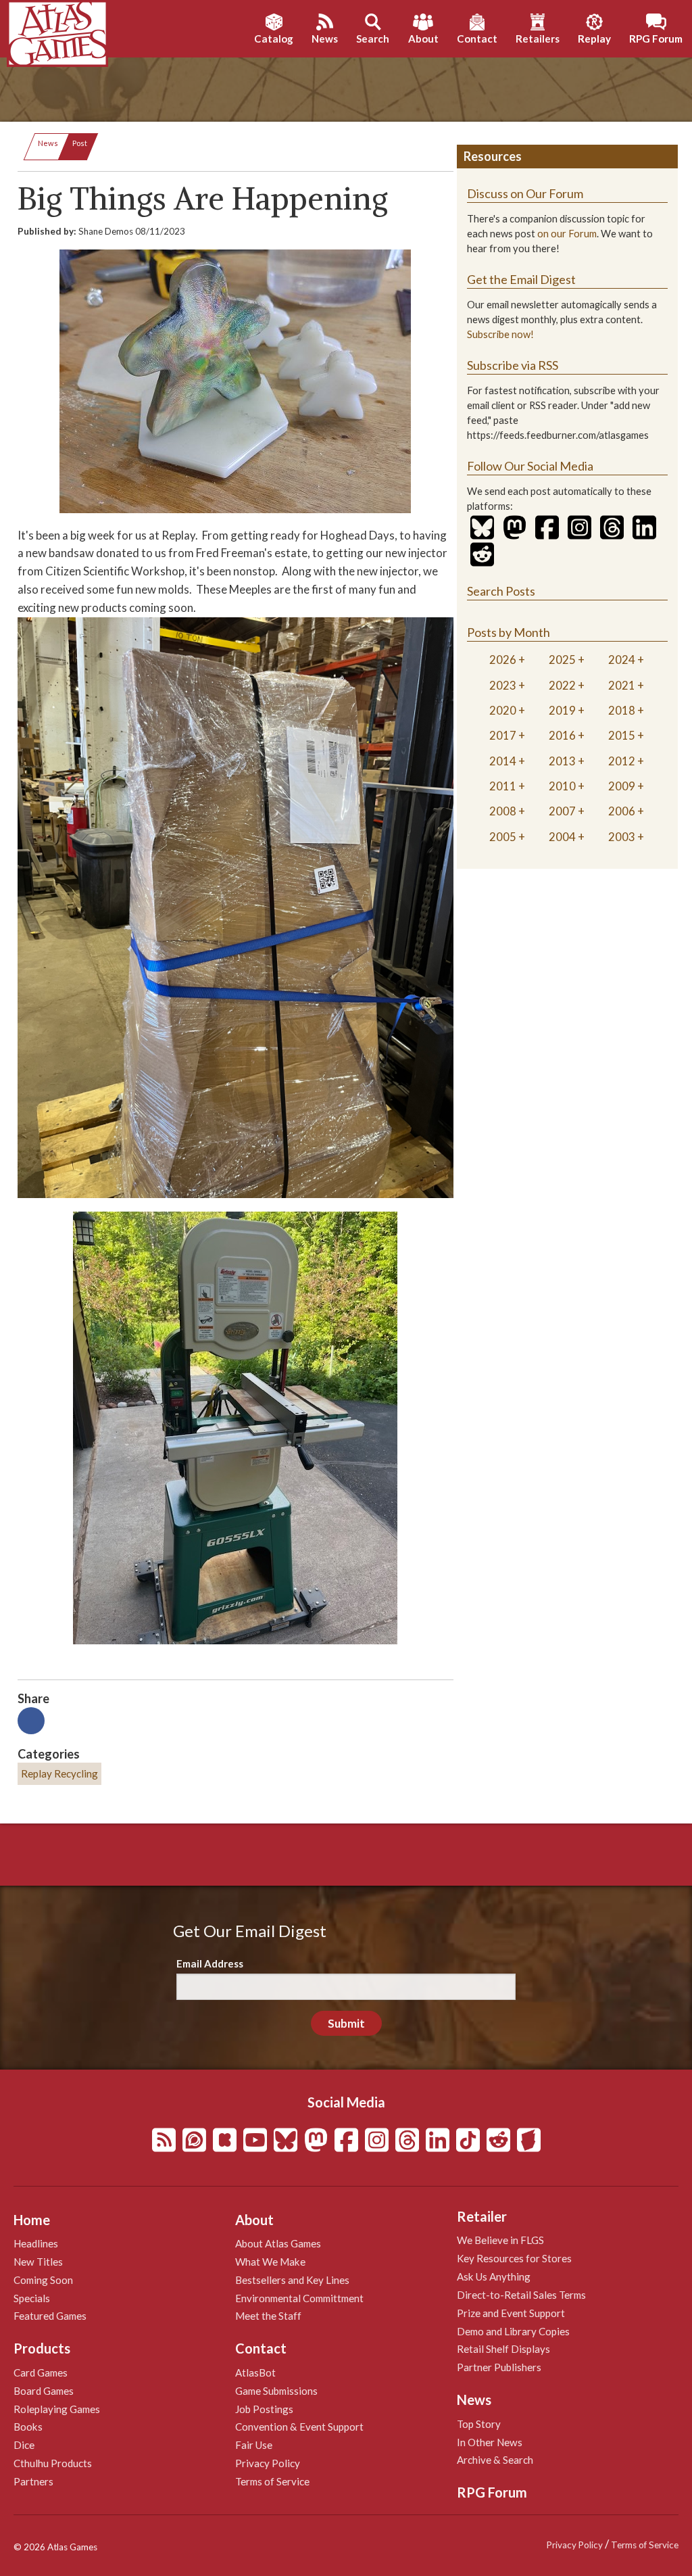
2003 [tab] (622, 837)
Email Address (210, 1963)
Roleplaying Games (57, 2409)
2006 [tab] (622, 811)
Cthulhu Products (53, 2463)
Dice (24, 2445)
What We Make (270, 2262)
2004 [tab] (562, 837)
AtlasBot (255, 2372)
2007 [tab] (562, 811)
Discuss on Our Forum (525, 193)
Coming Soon (43, 2280)
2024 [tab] (622, 660)
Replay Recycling (59, 1773)
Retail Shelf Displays (503, 2349)
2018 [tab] (622, 710)
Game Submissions (276, 2391)
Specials (32, 2298)
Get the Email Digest (521, 279)
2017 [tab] (503, 735)
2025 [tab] (562, 660)
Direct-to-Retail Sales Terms (521, 2295)
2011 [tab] (503, 786)
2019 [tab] (562, 710)
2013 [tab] (562, 761)
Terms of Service (272, 2481)
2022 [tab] (562, 685)
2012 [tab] (622, 761)
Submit (346, 2023)
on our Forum (567, 234)
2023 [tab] (503, 685)
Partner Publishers (499, 2367)
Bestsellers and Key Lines (292, 2280)
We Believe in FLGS (500, 2240)
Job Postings (264, 2409)
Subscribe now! (500, 334)
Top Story (479, 2424)
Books (28, 2427)
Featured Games (50, 2316)
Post (80, 143)
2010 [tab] (562, 786)
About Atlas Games (278, 2243)
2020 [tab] (503, 710)
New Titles (38, 2262)
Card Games (41, 2372)
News (48, 143)
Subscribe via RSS (513, 365)
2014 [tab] (503, 761)
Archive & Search (495, 2460)
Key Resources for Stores (514, 2258)
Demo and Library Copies (513, 2331)
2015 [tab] (622, 735)
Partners (33, 2481)
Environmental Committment (299, 2298)
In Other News (490, 2442)
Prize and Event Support (511, 2313)
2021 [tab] (622, 685)
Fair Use (254, 2445)
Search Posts (501, 591)
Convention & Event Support (299, 2427)
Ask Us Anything (494, 2276)
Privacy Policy (268, 2463)
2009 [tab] (622, 786)
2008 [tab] (503, 811)
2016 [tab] (562, 735)
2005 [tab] (503, 837)
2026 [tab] (503, 660)
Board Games (44, 2391)
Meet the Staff (268, 2316)
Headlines (36, 2243)
